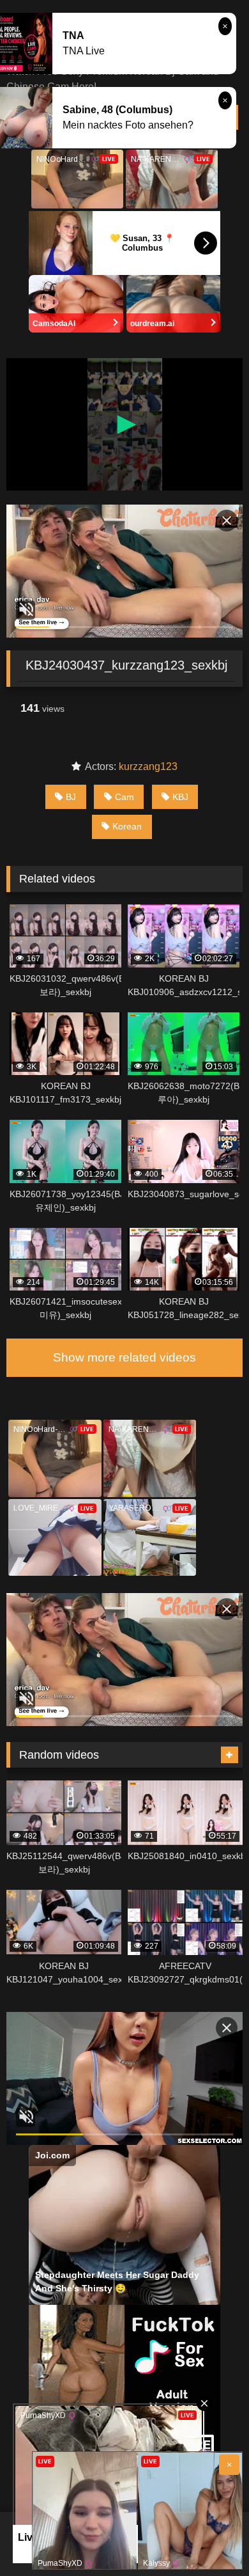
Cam (124, 797)
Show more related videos (124, 1357)
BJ (71, 797)
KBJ (180, 797)
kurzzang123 (148, 766)
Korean (127, 826)
